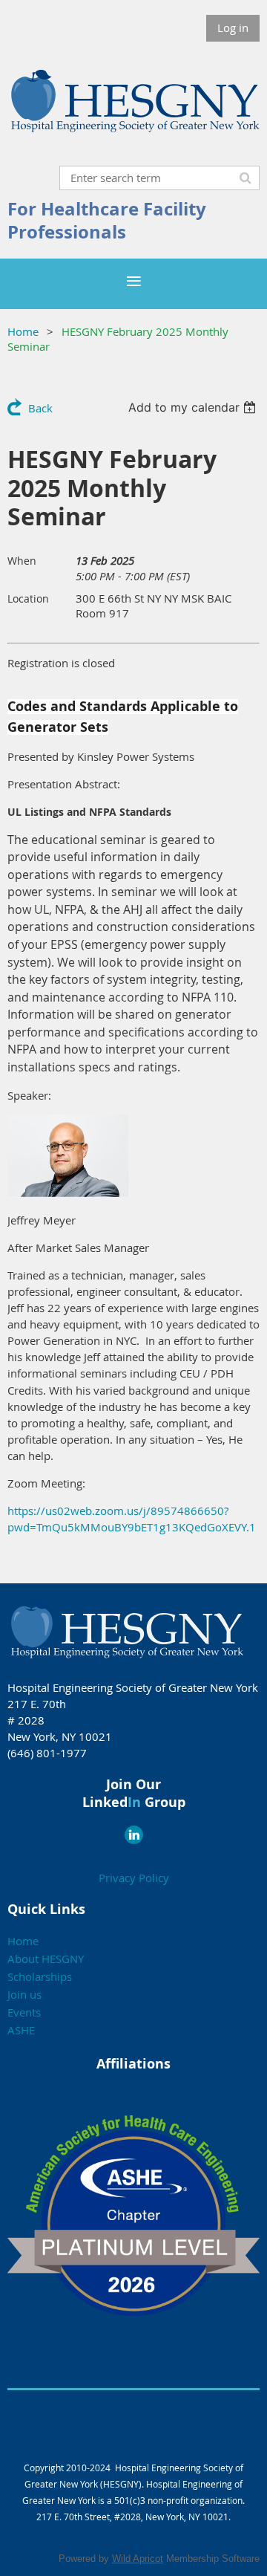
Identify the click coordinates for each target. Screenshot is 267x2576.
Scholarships (40, 1976)
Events (24, 2012)
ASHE (21, 2030)
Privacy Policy (134, 1878)
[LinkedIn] (134, 1835)
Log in (233, 27)
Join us (24, 1994)
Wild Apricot (138, 2559)
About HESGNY (46, 1959)
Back (40, 408)
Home (23, 331)
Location (28, 598)
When (22, 561)
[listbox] (194, 407)
